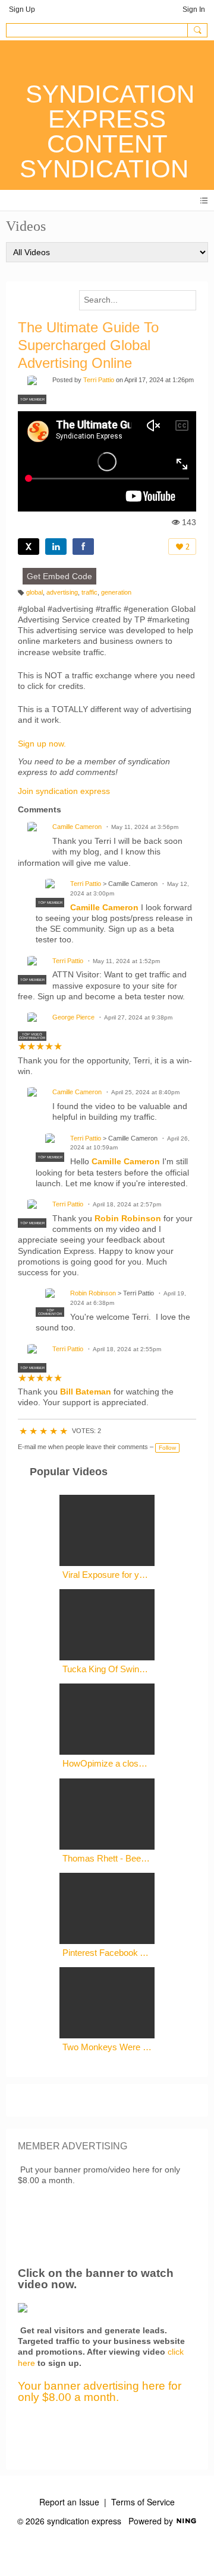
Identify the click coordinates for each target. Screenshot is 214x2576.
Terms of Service (143, 2502)
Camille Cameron (77, 827)
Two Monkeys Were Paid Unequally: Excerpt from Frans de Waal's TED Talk (107, 2047)
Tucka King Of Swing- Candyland (107, 1669)
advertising (62, 592)
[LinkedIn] (56, 547)
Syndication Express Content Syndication (107, 131)
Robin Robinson (128, 1218)
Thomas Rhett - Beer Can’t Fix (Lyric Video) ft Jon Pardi (107, 1858)
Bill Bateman (86, 1392)
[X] (29, 547)
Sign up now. (42, 744)
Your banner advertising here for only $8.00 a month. (100, 2391)
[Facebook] (83, 547)
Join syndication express (64, 791)
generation (116, 592)
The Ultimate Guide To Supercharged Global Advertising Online (88, 345)
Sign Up (22, 9)
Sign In (194, 9)
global (34, 592)
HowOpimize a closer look (107, 1763)
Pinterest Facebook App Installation (107, 1953)
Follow (167, 1448)
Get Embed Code (59, 576)
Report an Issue (69, 2502)
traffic (89, 592)
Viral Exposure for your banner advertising (107, 1575)
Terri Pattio (99, 380)
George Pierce (73, 1017)
